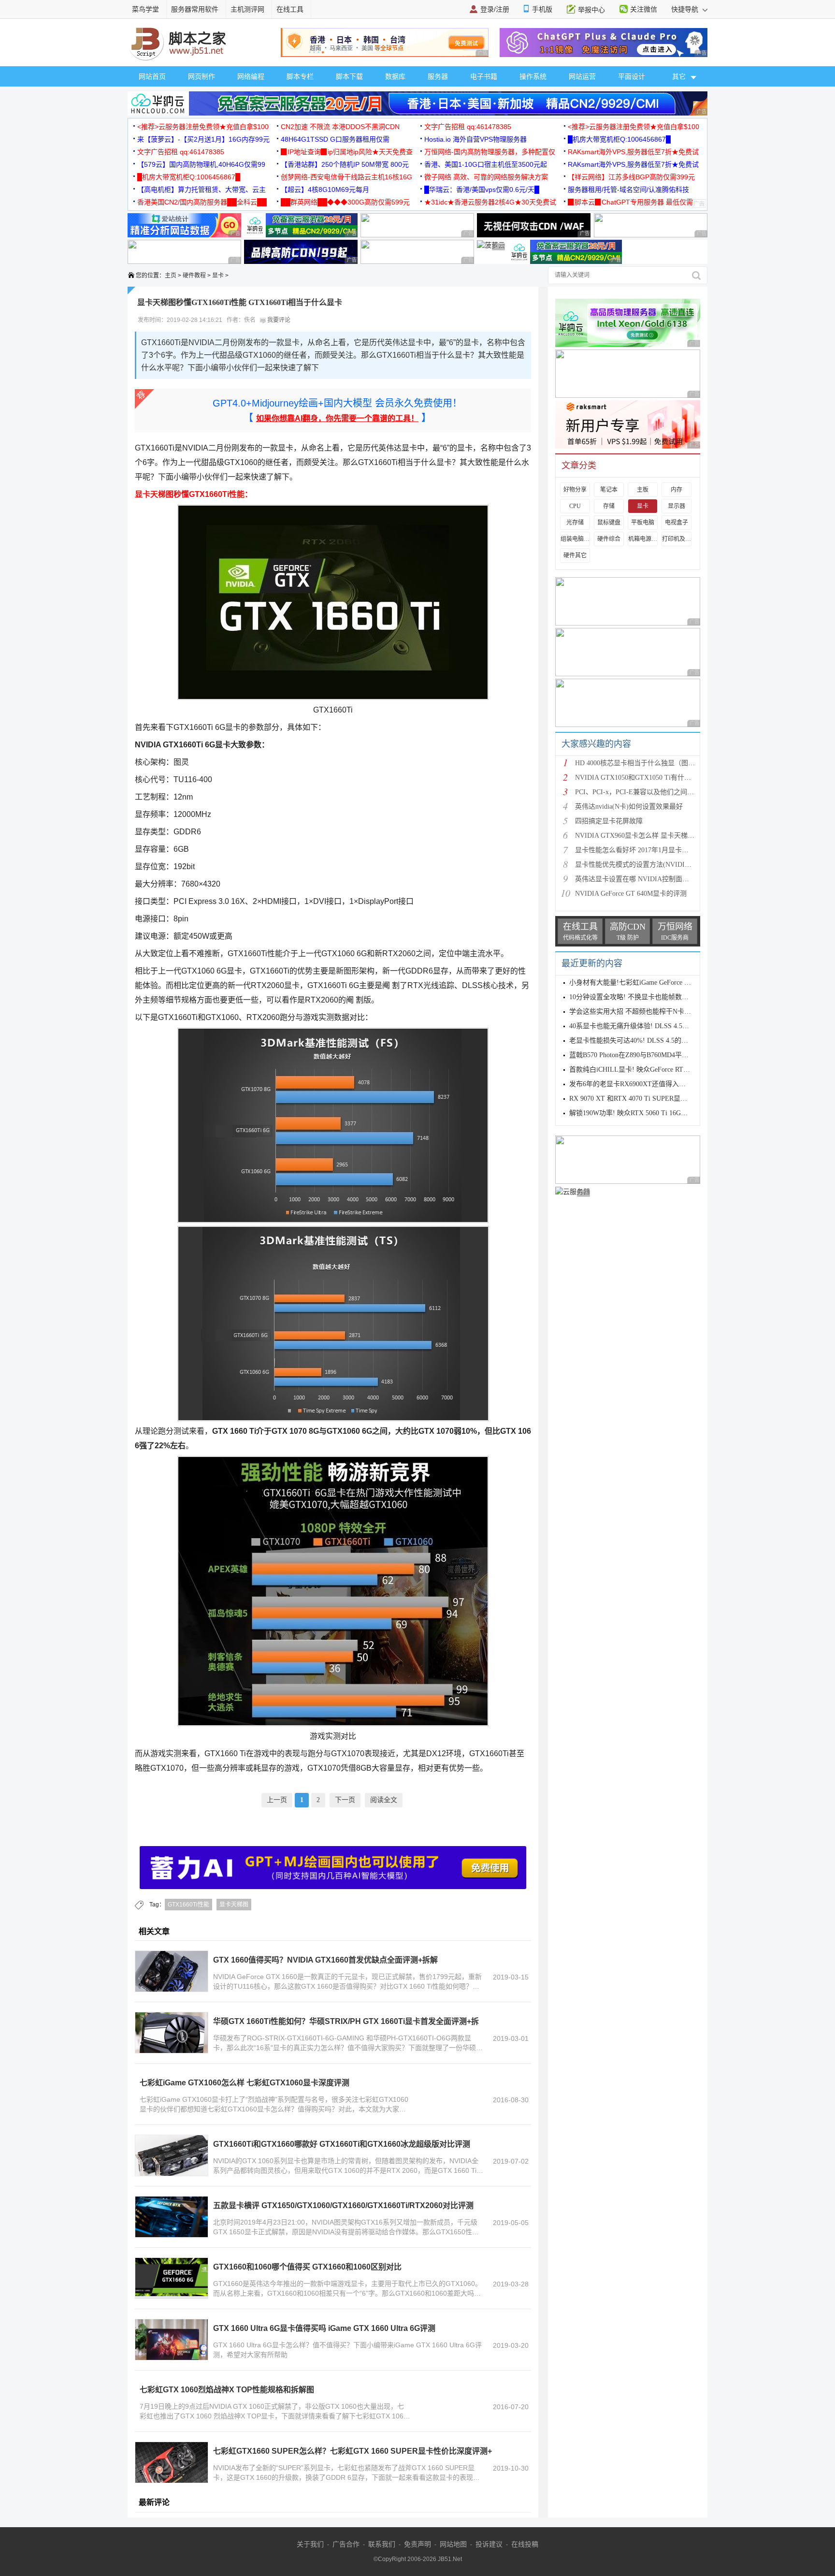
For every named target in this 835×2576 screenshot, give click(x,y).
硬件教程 (194, 276)
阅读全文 (384, 1800)
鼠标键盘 (609, 523)
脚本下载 (349, 76)
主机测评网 (247, 9)
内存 (677, 490)
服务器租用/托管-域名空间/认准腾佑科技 (628, 189)
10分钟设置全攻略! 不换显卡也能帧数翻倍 (632, 997)
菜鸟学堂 (145, 9)
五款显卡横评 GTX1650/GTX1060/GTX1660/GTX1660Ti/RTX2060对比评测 (343, 2205)
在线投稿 (525, 2544)
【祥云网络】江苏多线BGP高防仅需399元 (631, 177)
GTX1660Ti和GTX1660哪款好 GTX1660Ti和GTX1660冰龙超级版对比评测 (342, 2144)
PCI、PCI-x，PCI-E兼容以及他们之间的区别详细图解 (655, 792)
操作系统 (533, 76)
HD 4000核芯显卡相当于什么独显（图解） (638, 763)
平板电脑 (643, 523)
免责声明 (417, 2544)
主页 (171, 276)
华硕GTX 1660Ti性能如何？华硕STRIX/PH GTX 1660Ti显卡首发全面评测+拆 (346, 2021)
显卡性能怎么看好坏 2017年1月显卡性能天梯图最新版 (655, 850)
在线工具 (290, 9)
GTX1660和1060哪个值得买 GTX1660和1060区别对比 (307, 2267)
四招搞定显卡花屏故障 (609, 821)
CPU (575, 506)
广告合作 (346, 2544)
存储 (609, 506)
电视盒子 (677, 523)
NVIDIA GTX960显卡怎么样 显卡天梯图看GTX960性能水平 (664, 836)
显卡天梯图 (234, 1905)
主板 (643, 490)
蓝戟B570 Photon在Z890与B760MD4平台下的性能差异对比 (656, 1055)
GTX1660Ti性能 (188, 1905)
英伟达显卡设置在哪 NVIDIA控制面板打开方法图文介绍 (659, 879)
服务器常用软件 (195, 9)
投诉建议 (489, 2544)
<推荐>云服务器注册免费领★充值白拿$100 (203, 127)
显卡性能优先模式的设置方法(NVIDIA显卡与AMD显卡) (658, 865)
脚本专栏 (300, 76)
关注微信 (644, 9)
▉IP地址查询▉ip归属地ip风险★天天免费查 (347, 152)
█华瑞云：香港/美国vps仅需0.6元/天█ (482, 189)
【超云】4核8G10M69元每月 (325, 189)
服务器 (438, 76)
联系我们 (382, 2544)
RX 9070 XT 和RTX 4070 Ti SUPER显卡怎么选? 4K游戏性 (655, 1099)
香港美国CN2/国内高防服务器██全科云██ (202, 202)
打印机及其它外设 (677, 539)
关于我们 (310, 2544)
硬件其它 (575, 555)
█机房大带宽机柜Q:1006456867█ (619, 139)
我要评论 (278, 320)
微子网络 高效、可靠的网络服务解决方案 (486, 177)
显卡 (218, 276)
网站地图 (453, 2544)
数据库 (395, 76)
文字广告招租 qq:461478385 (468, 127)
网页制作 (202, 76)
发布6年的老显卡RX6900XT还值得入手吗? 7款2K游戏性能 (656, 1084)
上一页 (277, 1800)
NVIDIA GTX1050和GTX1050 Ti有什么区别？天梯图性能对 (663, 778)
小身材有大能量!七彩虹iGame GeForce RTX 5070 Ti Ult (650, 982)
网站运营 (582, 76)
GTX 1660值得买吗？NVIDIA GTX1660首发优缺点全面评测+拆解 (325, 1960)
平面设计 (632, 76)
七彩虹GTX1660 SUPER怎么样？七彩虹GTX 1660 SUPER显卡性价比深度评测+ (353, 2451)
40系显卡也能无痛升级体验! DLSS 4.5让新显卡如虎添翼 (653, 1026)
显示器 (677, 506)
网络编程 (251, 76)
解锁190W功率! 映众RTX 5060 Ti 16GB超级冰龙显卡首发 (654, 1113)
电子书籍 (484, 76)
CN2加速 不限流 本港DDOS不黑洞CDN (340, 127)
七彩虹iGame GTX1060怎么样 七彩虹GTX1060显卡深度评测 (245, 2083)
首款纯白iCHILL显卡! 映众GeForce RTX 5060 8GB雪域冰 (654, 1070)
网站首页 (152, 76)
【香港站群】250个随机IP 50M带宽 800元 (345, 164)
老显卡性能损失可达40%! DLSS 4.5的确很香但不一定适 (652, 1041)
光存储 (575, 523)
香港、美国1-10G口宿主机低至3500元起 (486, 164)
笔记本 (609, 490)
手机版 (542, 9)
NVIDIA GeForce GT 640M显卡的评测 (631, 894)
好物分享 (575, 490)
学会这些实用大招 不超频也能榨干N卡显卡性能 (640, 1011)
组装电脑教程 (575, 539)
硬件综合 (609, 539)
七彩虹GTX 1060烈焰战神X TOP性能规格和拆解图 (227, 2390)
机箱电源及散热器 (643, 539)
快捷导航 (686, 9)
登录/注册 (495, 9)
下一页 (345, 1800)
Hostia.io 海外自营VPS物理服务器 (475, 139)
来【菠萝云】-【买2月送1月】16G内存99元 (203, 139)
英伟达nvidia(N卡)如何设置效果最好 (629, 807)
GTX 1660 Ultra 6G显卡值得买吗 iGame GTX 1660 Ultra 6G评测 (324, 2328)
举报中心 (591, 10)
